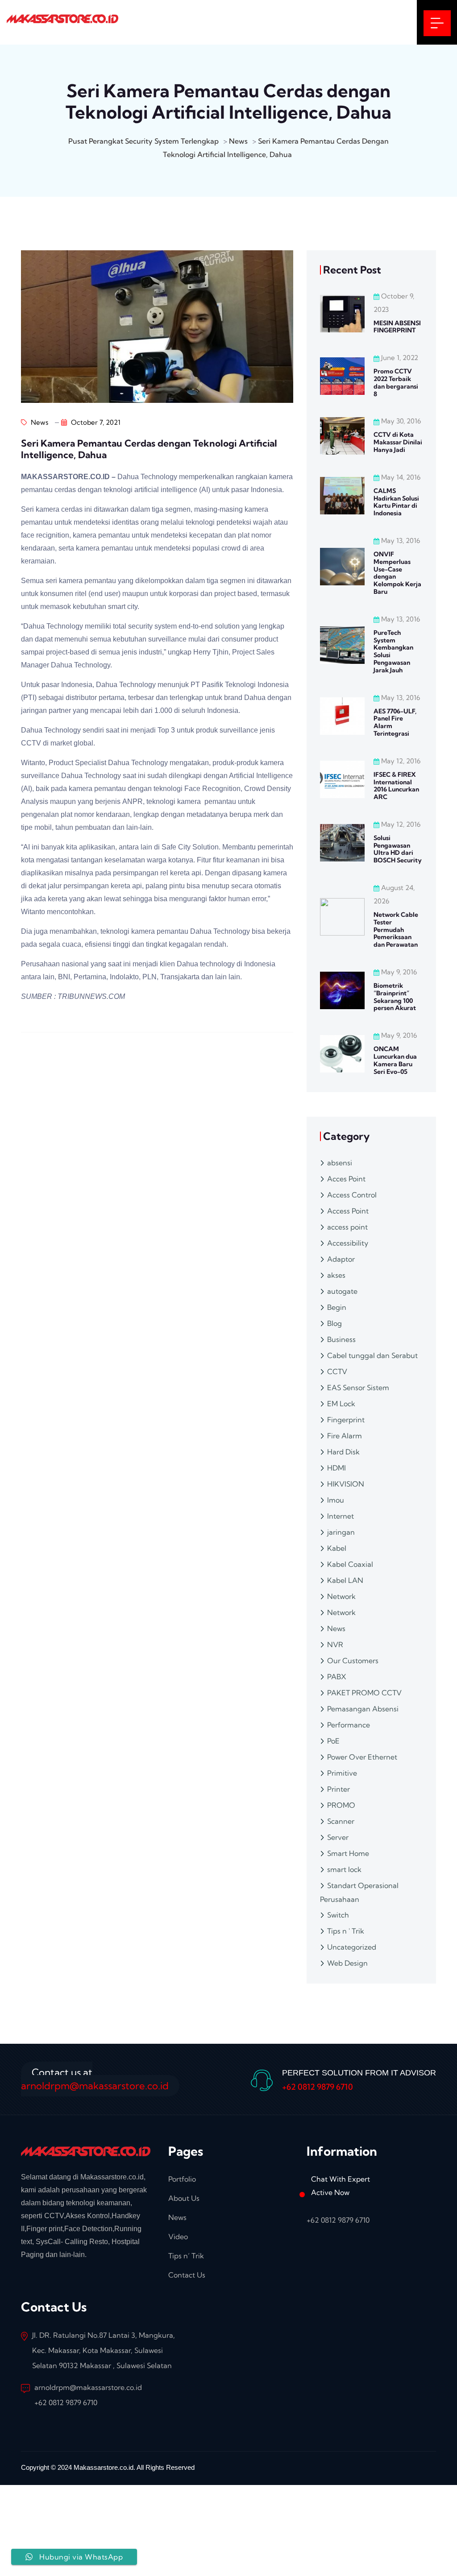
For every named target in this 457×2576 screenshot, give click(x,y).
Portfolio (182, 2179)
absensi (340, 1163)
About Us (184, 2198)
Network (341, 1596)
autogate (342, 1291)
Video (178, 2236)
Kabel (337, 1548)
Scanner (341, 1821)
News (39, 422)
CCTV (337, 1371)
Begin (337, 1307)
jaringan (341, 1532)
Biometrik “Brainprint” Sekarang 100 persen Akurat (395, 997)
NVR (335, 1644)
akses (336, 1275)
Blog (334, 1323)
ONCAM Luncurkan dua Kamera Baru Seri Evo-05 (395, 1060)
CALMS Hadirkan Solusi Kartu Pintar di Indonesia (396, 502)
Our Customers (353, 1661)
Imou (336, 1500)
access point (347, 1227)
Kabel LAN (345, 1580)
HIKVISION (346, 1484)
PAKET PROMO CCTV (364, 1693)
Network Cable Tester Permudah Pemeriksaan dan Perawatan (396, 930)
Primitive (342, 1773)
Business (341, 1339)
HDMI (337, 1468)
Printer (339, 1789)
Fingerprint (346, 1420)
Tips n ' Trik (346, 1931)
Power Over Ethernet (362, 1757)
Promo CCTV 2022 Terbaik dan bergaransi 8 (396, 382)
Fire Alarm (345, 1436)
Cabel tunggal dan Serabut (372, 1355)
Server (338, 1837)
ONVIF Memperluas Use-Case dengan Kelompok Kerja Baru (397, 573)
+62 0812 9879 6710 (318, 2087)
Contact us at (95, 2079)
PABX (337, 1677)
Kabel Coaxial (350, 1564)
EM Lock (341, 1404)
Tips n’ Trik (186, 2256)
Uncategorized (352, 1947)
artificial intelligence (166, 490)
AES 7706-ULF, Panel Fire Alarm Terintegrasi (395, 722)
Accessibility (348, 1243)
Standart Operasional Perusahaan (359, 1892)
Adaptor (341, 1259)
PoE (333, 1741)
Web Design (347, 1963)
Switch (338, 1915)
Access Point (348, 1211)
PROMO (341, 1805)
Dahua (128, 477)
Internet (341, 1516)
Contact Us (187, 2275)
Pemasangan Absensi (363, 1709)
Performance (349, 1725)
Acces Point (346, 1179)
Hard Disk (343, 1452)
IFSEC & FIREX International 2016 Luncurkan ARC (396, 786)
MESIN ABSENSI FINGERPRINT (397, 327)
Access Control (352, 1195)
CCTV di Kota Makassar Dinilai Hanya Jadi (398, 442)
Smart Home (348, 1853)
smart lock (344, 1869)
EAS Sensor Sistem (358, 1387)
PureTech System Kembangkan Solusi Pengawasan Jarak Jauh (393, 651)
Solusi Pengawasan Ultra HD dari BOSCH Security (398, 849)
